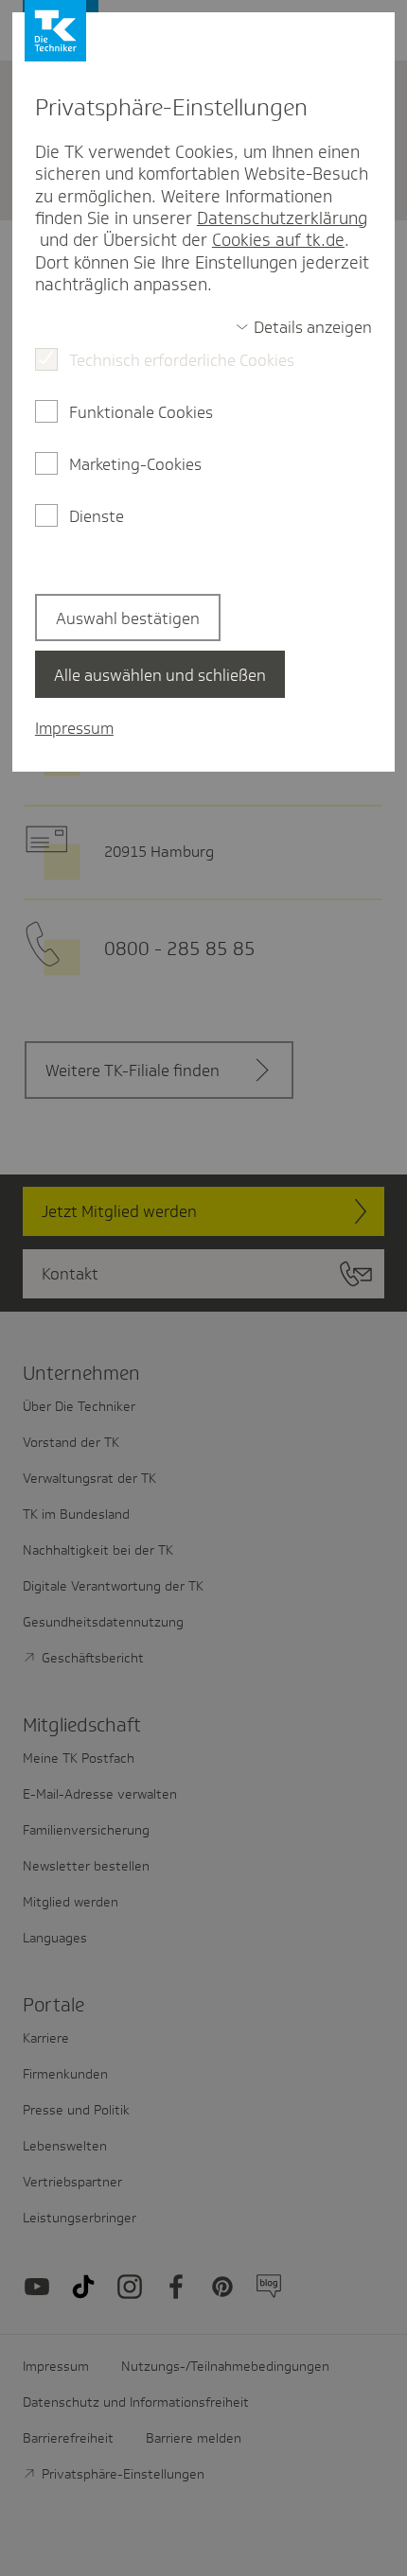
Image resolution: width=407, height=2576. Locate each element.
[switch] (304, 327)
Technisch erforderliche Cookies (182, 360)
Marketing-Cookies (135, 464)
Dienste (97, 516)
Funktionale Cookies (141, 412)
